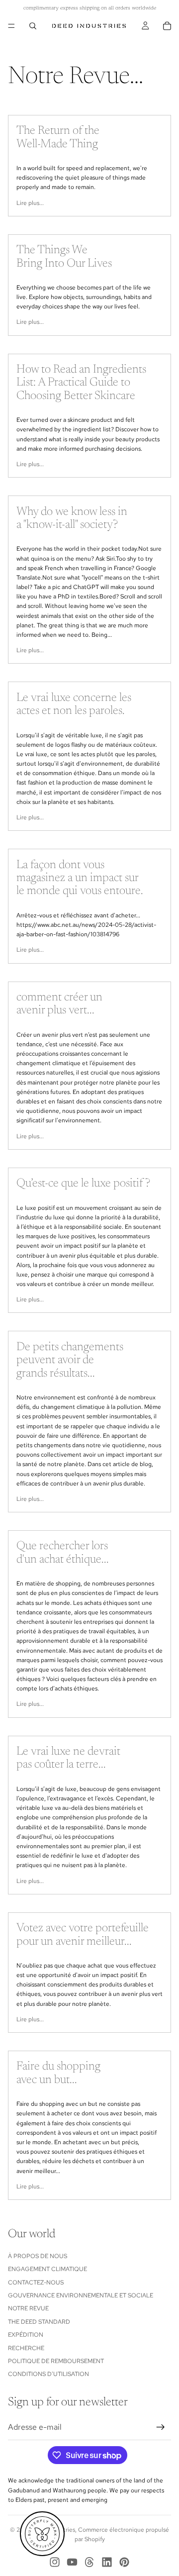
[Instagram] (55, 2562)
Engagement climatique (47, 2270)
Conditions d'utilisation (48, 2375)
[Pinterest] (124, 2562)
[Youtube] (72, 2562)
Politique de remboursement (56, 2361)
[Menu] (11, 26)
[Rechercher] (33, 26)
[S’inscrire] (161, 2427)
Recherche (26, 2348)
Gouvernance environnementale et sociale (81, 2295)
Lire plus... (30, 203)
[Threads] (89, 2562)
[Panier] (167, 26)
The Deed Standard (39, 2322)
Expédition (26, 2335)
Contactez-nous (36, 2282)
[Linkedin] (107, 2562)
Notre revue (28, 2309)
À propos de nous (38, 2256)
